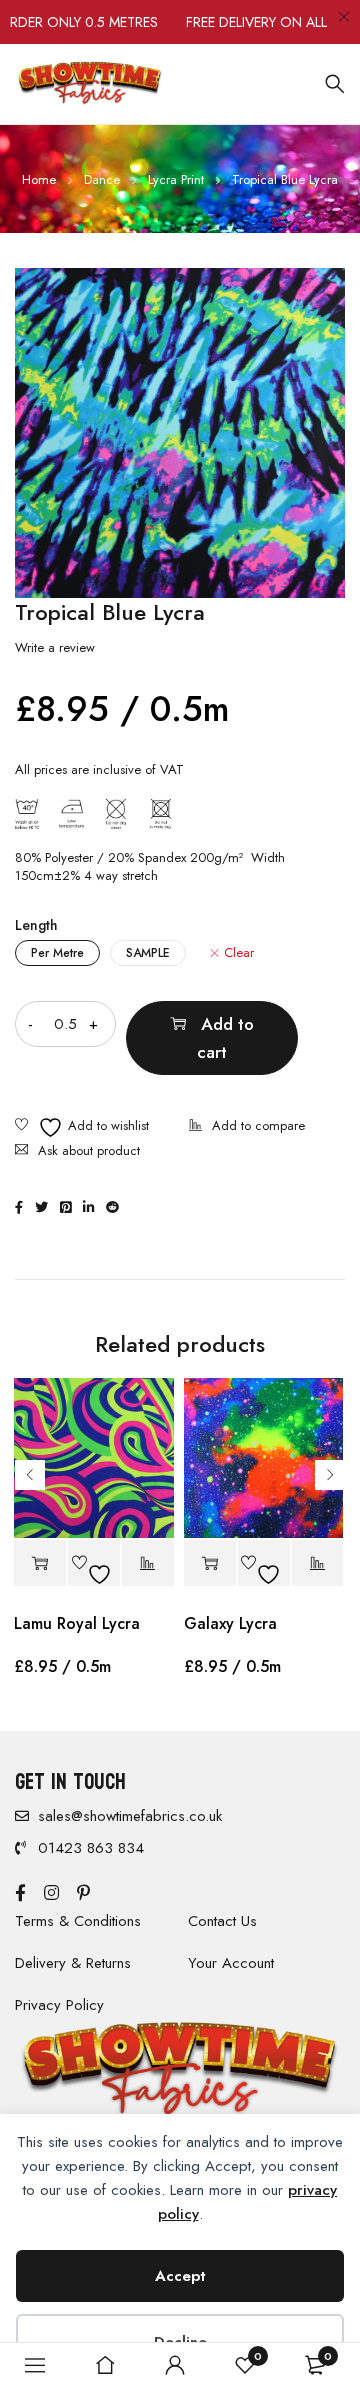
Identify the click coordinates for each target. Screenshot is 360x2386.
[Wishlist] (82, 1127)
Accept (180, 2276)
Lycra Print (176, 179)
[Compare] (247, 1127)
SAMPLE (148, 953)
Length (36, 925)
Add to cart (225, 1038)
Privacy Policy (59, 2005)
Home (39, 179)
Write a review (55, 648)
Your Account (231, 1963)
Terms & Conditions (78, 1921)
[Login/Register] (175, 2365)
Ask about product (89, 1150)
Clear (239, 953)
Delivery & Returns (73, 1963)
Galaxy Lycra (230, 1623)
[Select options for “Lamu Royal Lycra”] (40, 1563)
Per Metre (57, 953)
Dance (102, 179)
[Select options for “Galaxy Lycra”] (210, 1563)
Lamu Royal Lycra (77, 1623)
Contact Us (222, 1921)
